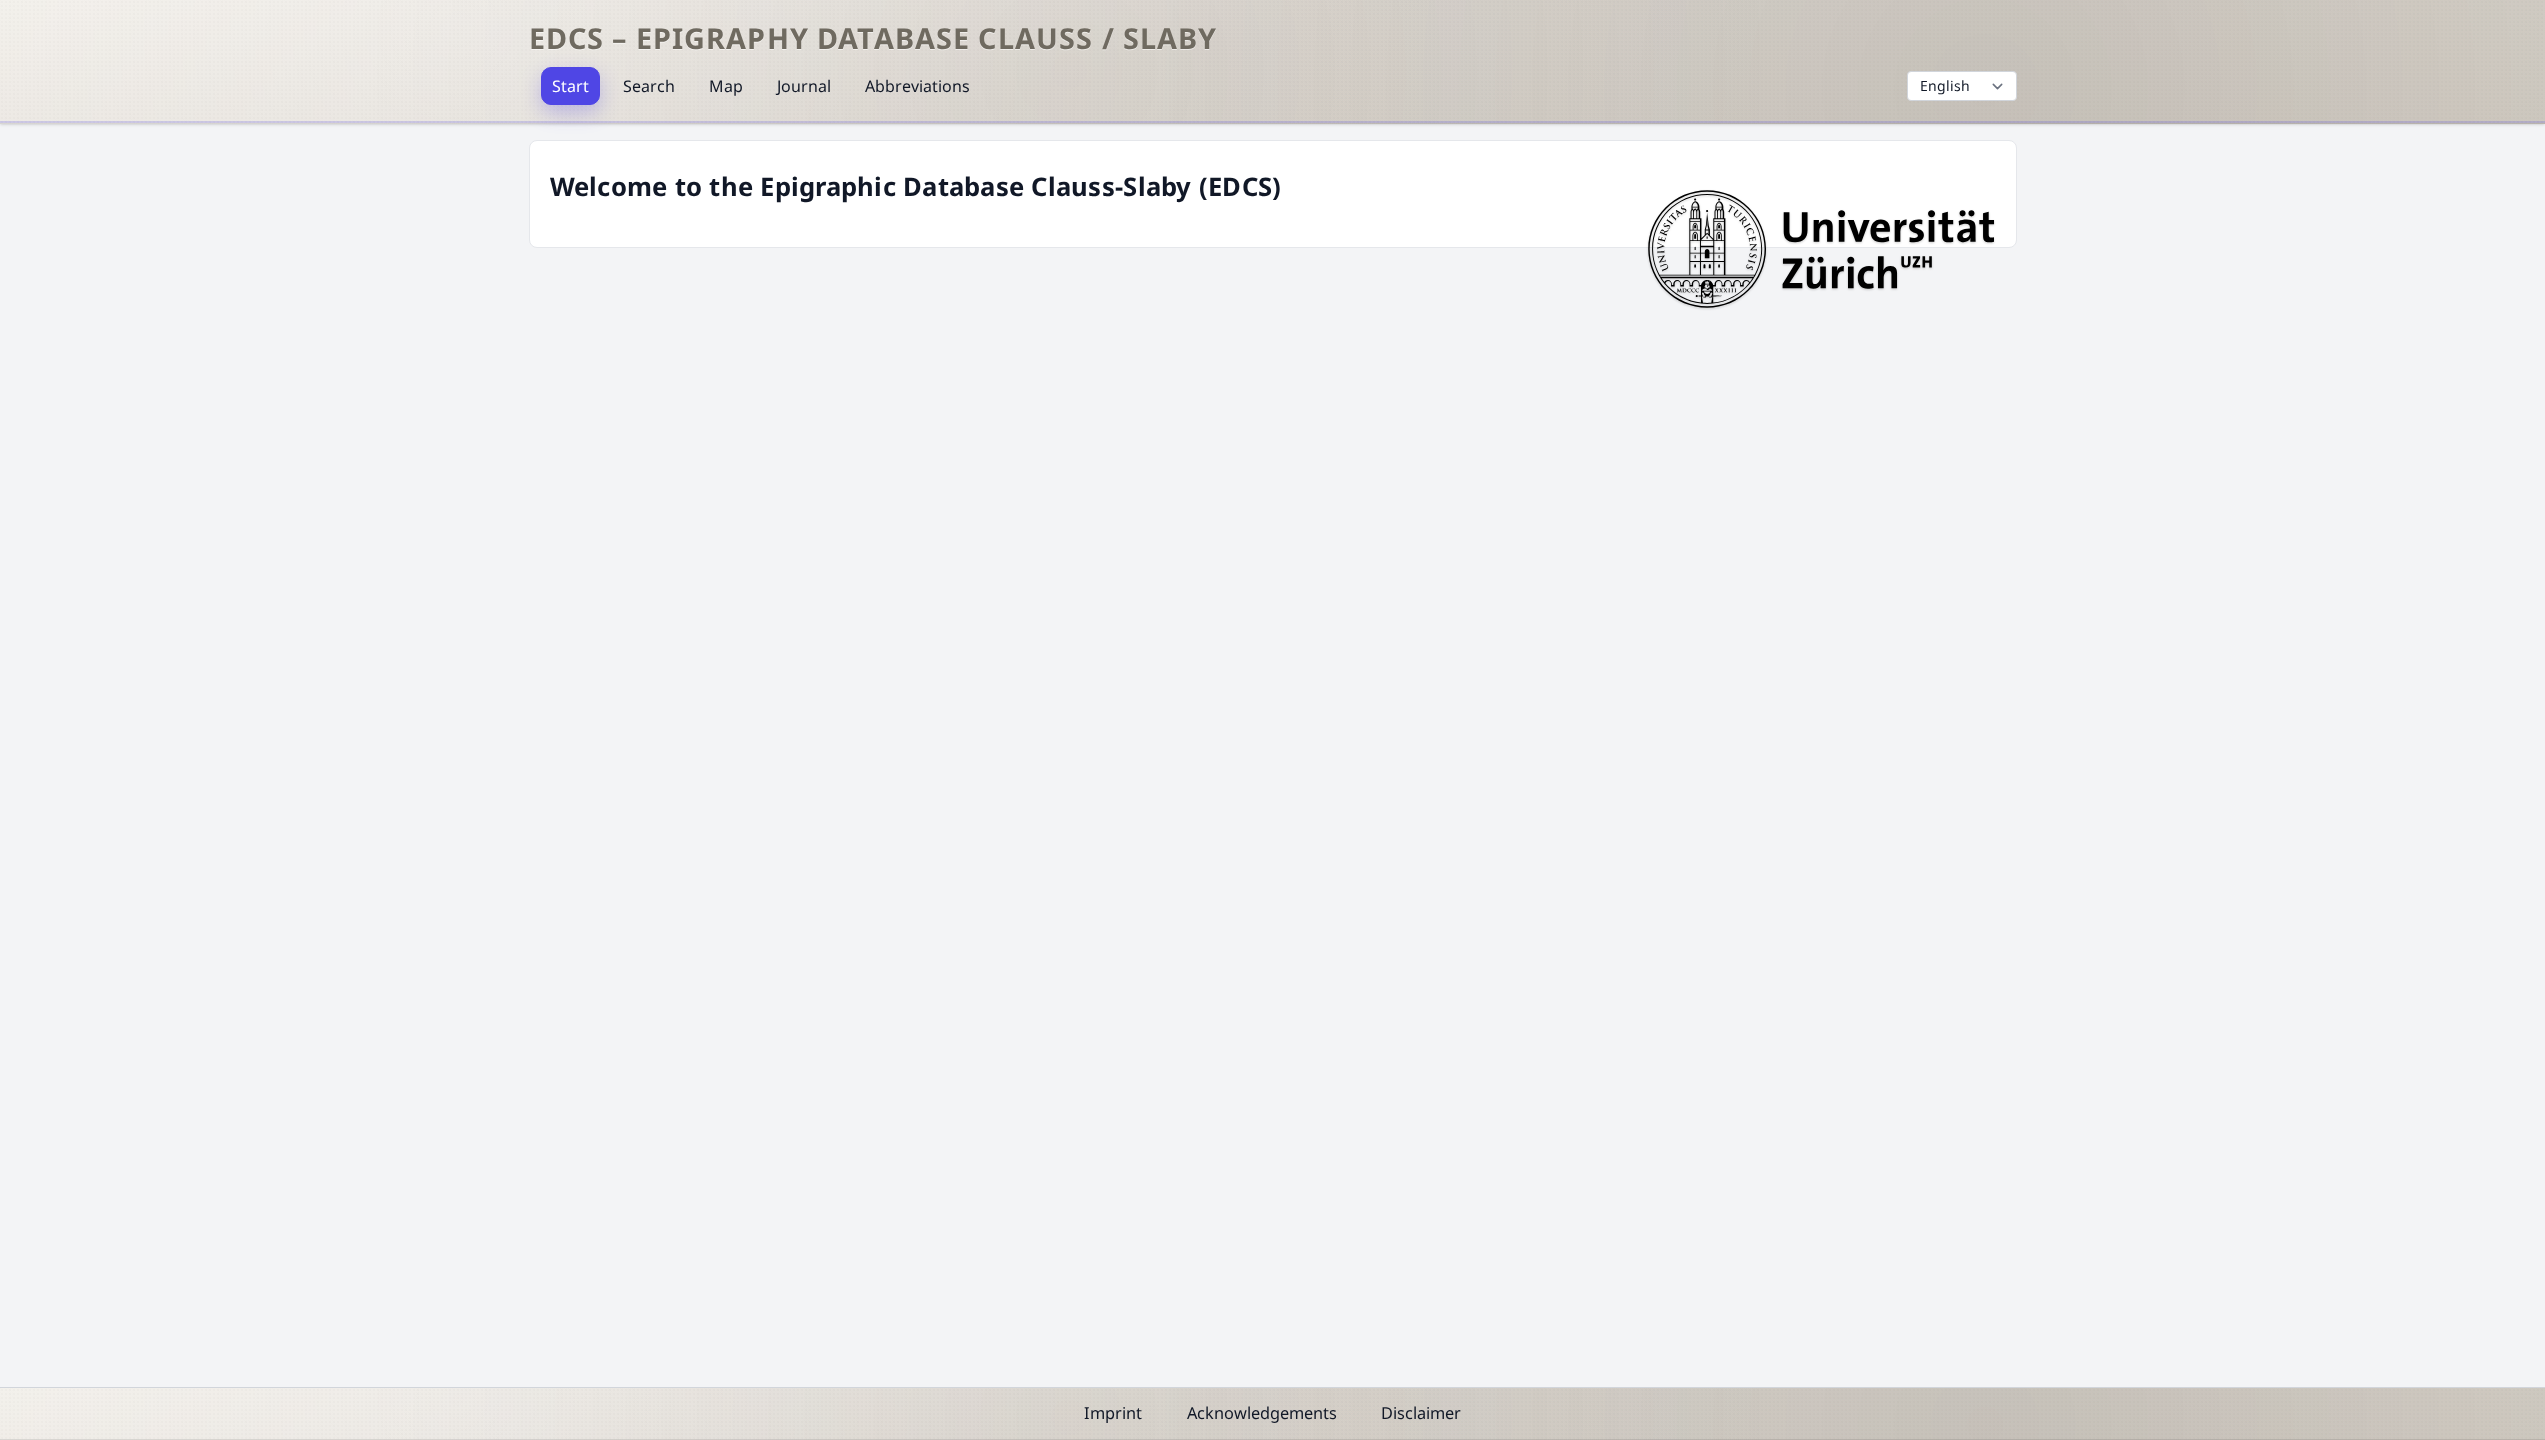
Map (726, 86)
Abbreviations (917, 86)
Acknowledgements (1262, 1413)
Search (649, 86)
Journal (804, 86)
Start (570, 86)
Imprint (1113, 1413)
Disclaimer (1421, 1413)
